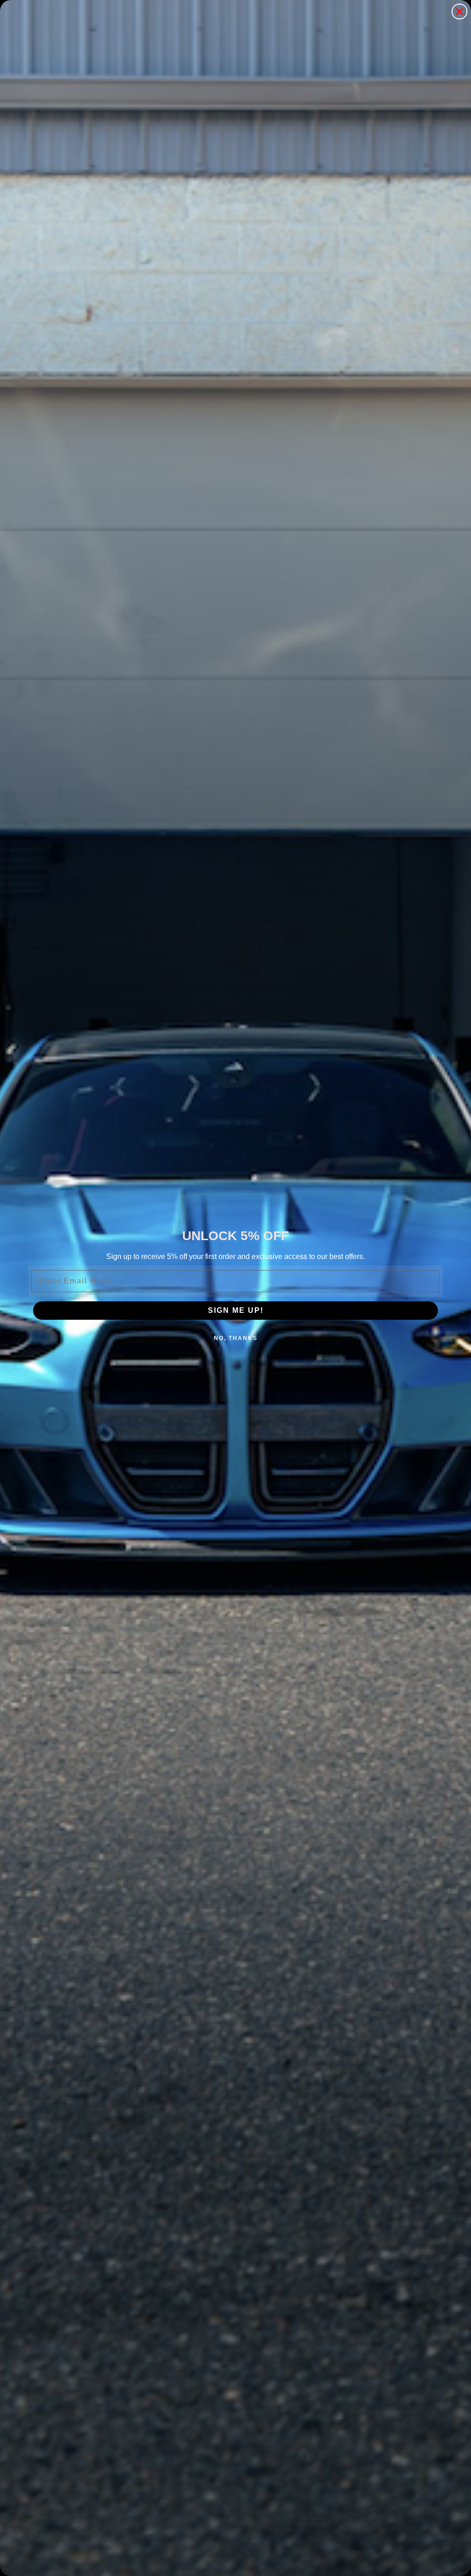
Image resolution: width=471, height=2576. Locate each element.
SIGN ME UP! (236, 1310)
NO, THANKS (236, 1338)
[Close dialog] (460, 12)
